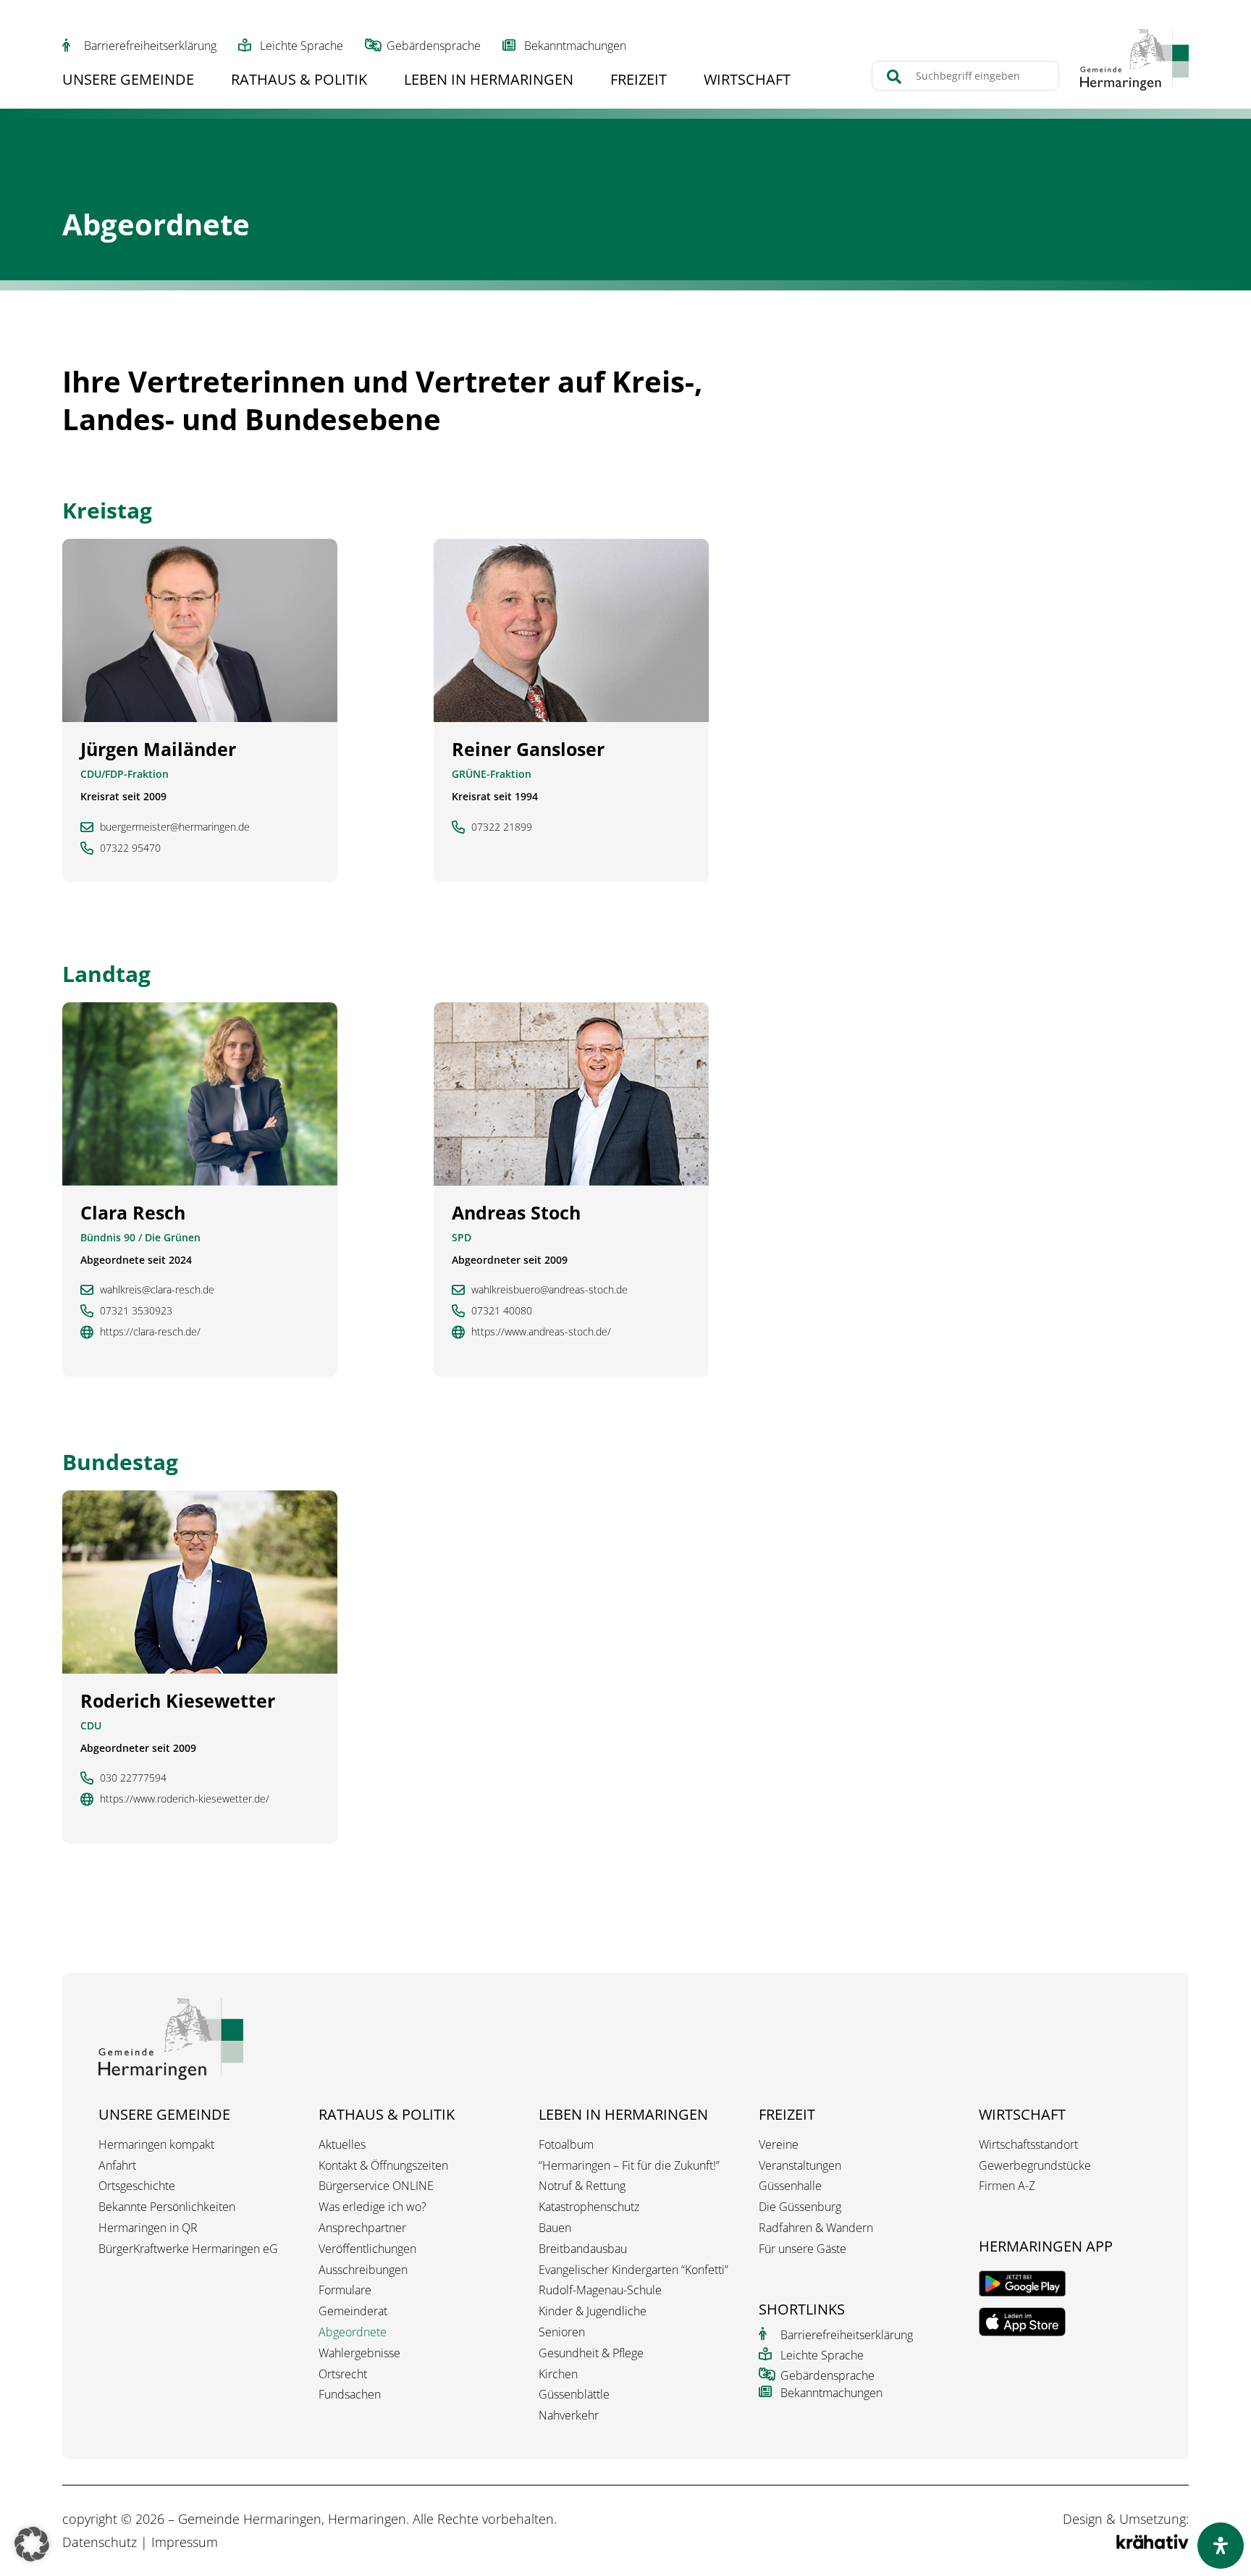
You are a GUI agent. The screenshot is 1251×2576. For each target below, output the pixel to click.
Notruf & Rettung (582, 2186)
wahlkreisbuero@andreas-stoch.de (549, 1290)
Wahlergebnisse (359, 2353)
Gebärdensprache (434, 46)
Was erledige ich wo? (372, 2207)
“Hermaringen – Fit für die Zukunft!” (629, 2166)
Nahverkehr (569, 2416)
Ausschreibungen (363, 2270)
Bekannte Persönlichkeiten (167, 2207)
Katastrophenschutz (589, 2207)
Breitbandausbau (583, 2249)
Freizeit (639, 82)
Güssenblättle (574, 2395)
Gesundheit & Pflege (591, 2353)
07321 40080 (502, 1311)
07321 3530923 (136, 1311)
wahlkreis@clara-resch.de (157, 1290)
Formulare (345, 2290)
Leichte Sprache (302, 46)
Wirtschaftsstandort (1028, 2145)
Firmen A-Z (1007, 2186)
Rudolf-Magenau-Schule (600, 2290)
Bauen (555, 2228)
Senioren (562, 2332)
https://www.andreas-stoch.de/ (541, 1332)
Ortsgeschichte (137, 2186)
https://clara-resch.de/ (150, 1332)
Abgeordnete (353, 2332)
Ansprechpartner (362, 2228)
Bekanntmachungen (575, 46)
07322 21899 (502, 827)
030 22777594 (133, 1778)
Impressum (185, 2542)
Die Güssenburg (800, 2207)
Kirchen (558, 2374)
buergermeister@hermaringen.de (175, 827)
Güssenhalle (790, 2186)
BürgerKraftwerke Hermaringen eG (188, 2249)
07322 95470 (130, 848)
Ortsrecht (343, 2374)
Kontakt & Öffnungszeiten (383, 2166)
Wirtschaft (747, 82)
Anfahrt (117, 2166)
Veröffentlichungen (367, 2249)
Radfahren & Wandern (816, 2228)
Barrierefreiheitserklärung (150, 46)
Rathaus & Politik (299, 82)
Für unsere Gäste (803, 2249)
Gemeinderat (353, 2311)
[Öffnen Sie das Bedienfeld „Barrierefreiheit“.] (1221, 2546)
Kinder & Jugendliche (593, 2311)
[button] (32, 2544)
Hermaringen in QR (148, 2228)
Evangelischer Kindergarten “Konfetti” (633, 2270)
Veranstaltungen (800, 2166)
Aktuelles (342, 2145)
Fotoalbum (566, 2145)
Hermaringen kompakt (156, 2145)
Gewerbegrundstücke (1035, 2166)
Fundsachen (350, 2395)
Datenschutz (100, 2542)
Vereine (779, 2145)
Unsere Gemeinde (128, 82)
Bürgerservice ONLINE (376, 2186)
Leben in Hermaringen (489, 82)
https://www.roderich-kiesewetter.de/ (185, 1799)
